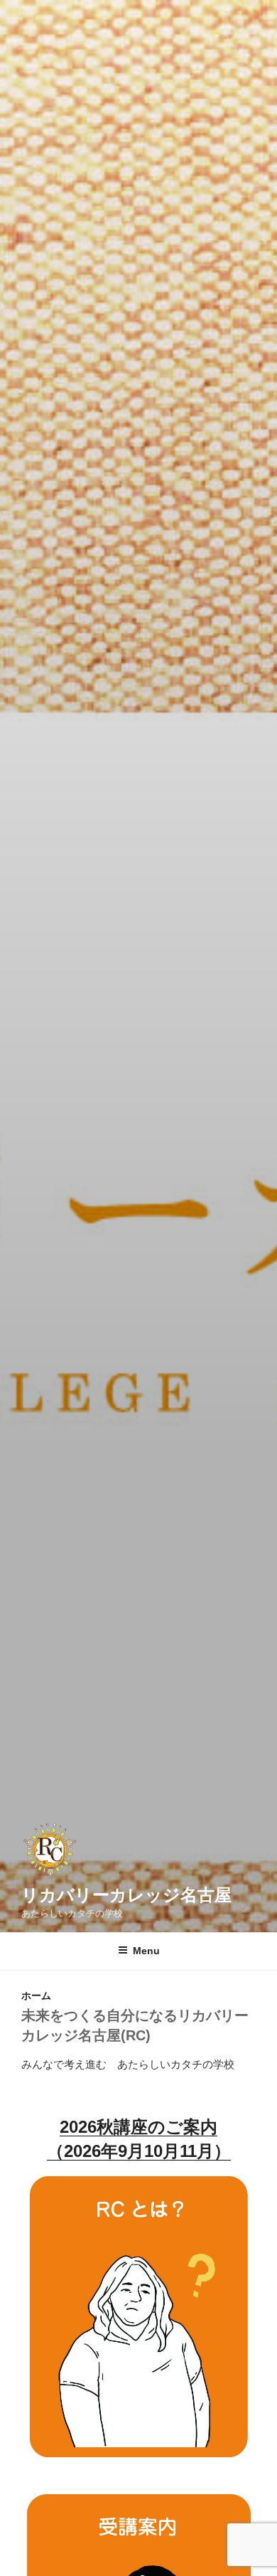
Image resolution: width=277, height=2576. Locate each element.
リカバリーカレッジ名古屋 (126, 1895)
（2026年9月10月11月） (139, 2151)
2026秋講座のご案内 (138, 2127)
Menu (146, 1951)
